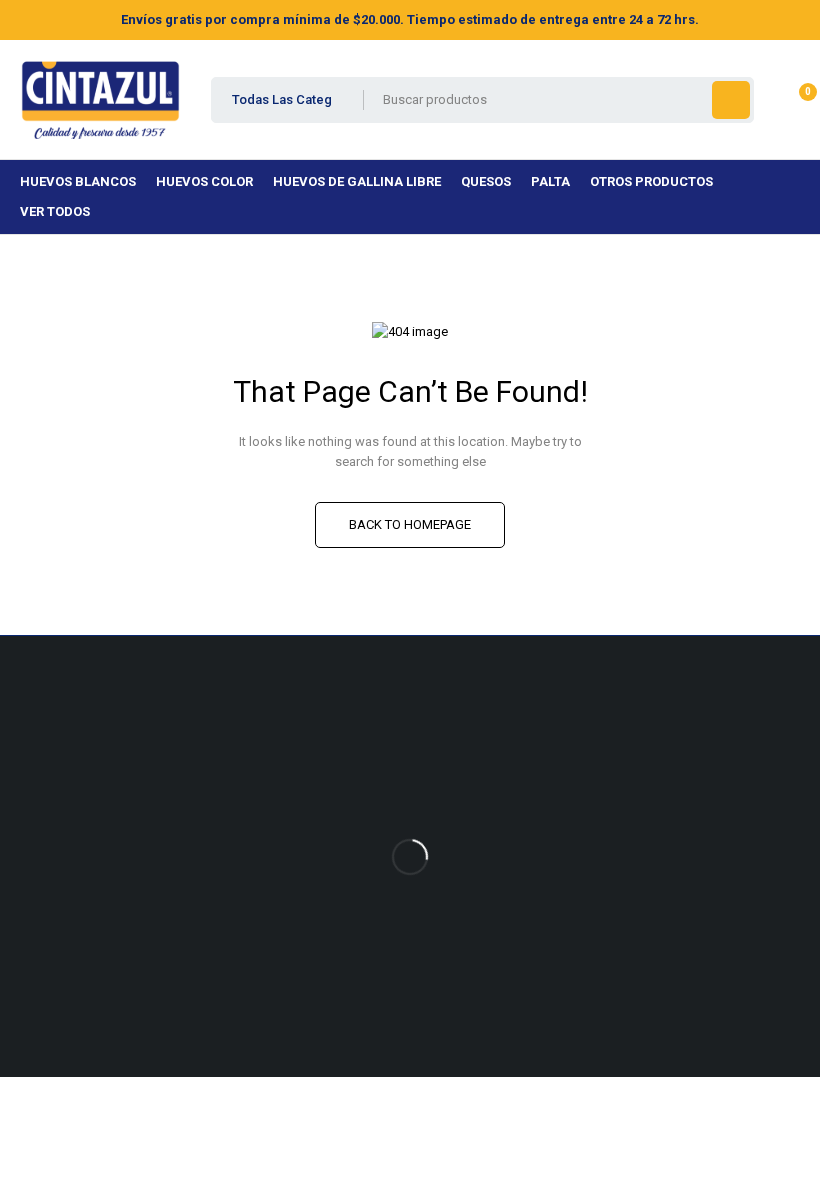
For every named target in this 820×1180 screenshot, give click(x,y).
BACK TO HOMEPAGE (410, 524)
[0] (792, 100)
